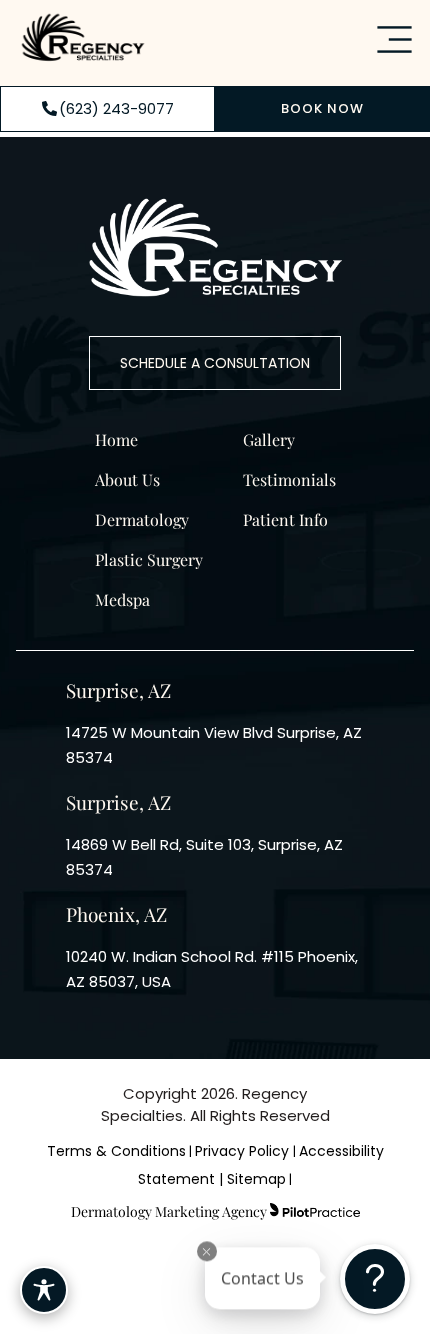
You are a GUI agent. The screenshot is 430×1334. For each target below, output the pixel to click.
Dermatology (142, 519)
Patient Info (285, 519)
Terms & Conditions (116, 1151)
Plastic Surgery (149, 559)
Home (116, 439)
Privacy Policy (244, 1151)
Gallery (269, 439)
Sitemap (256, 1179)
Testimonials (289, 479)
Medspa (122, 599)
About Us (127, 479)
